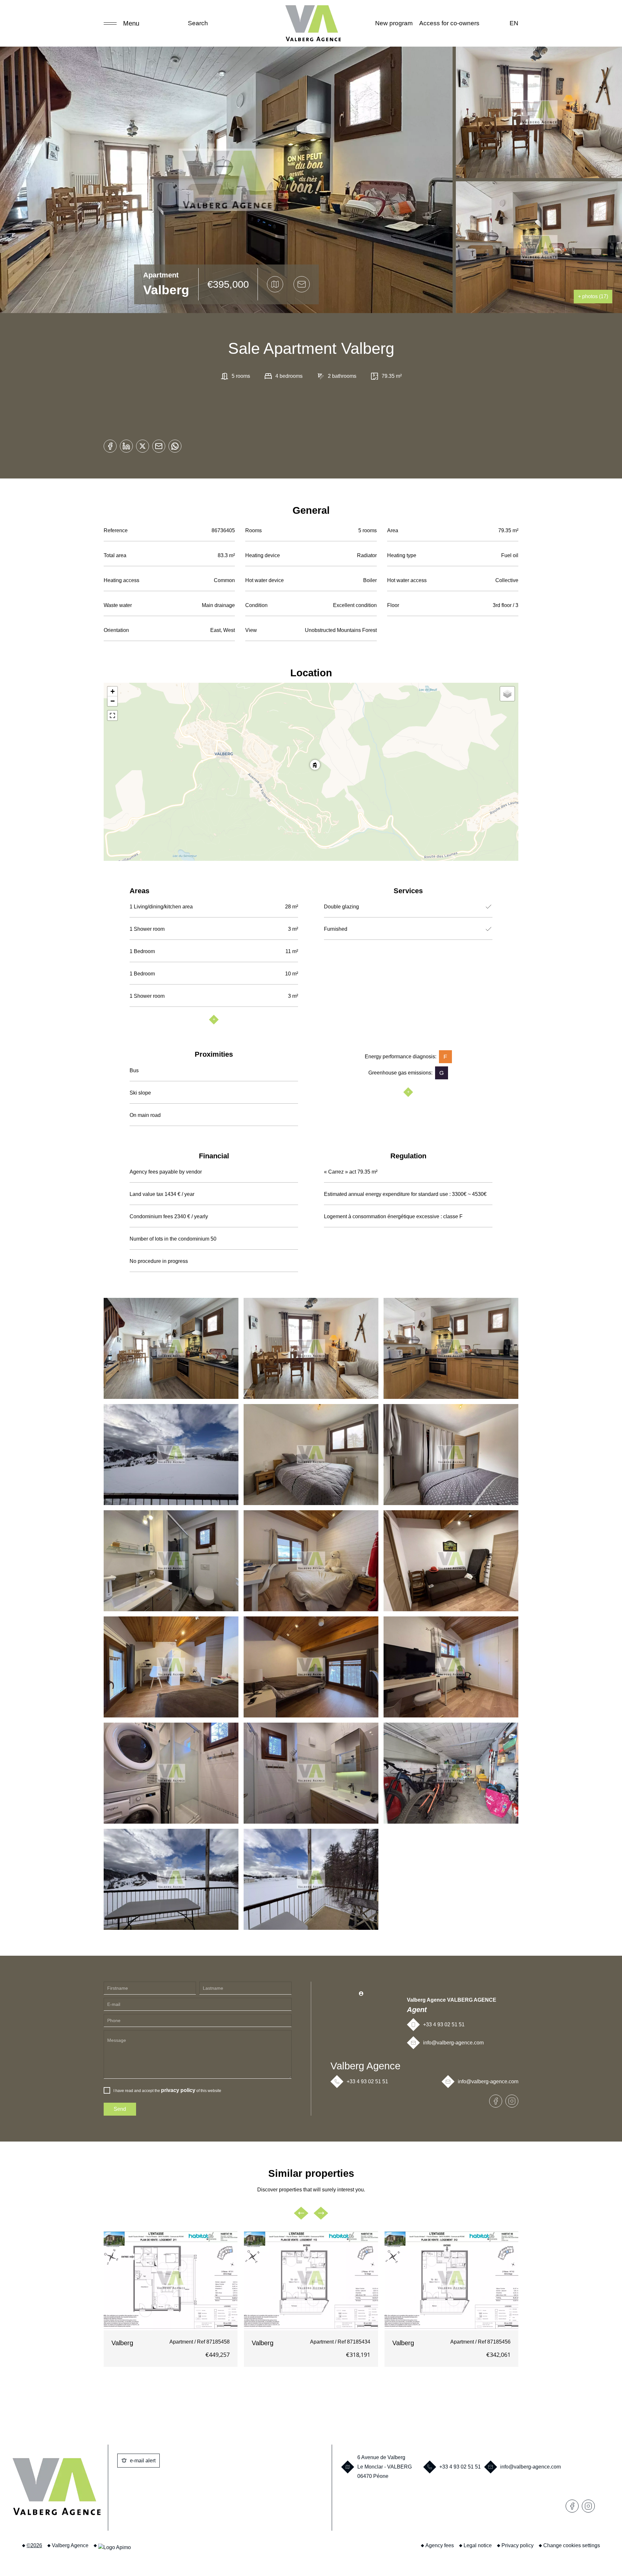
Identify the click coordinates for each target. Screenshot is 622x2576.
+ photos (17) (593, 296)
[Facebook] (110, 444)
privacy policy (178, 2090)
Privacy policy (518, 2545)
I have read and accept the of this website (167, 2090)
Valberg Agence (365, 2066)
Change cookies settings (572, 2545)
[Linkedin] (126, 444)
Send (120, 2109)
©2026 (34, 2545)
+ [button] (113, 691)
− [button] (113, 701)
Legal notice (478, 2545)
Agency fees (440, 2545)
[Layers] (507, 694)
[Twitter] (143, 444)
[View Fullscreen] (112, 715)
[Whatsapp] (175, 444)
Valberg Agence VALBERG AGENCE (452, 2000)
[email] (159, 444)
